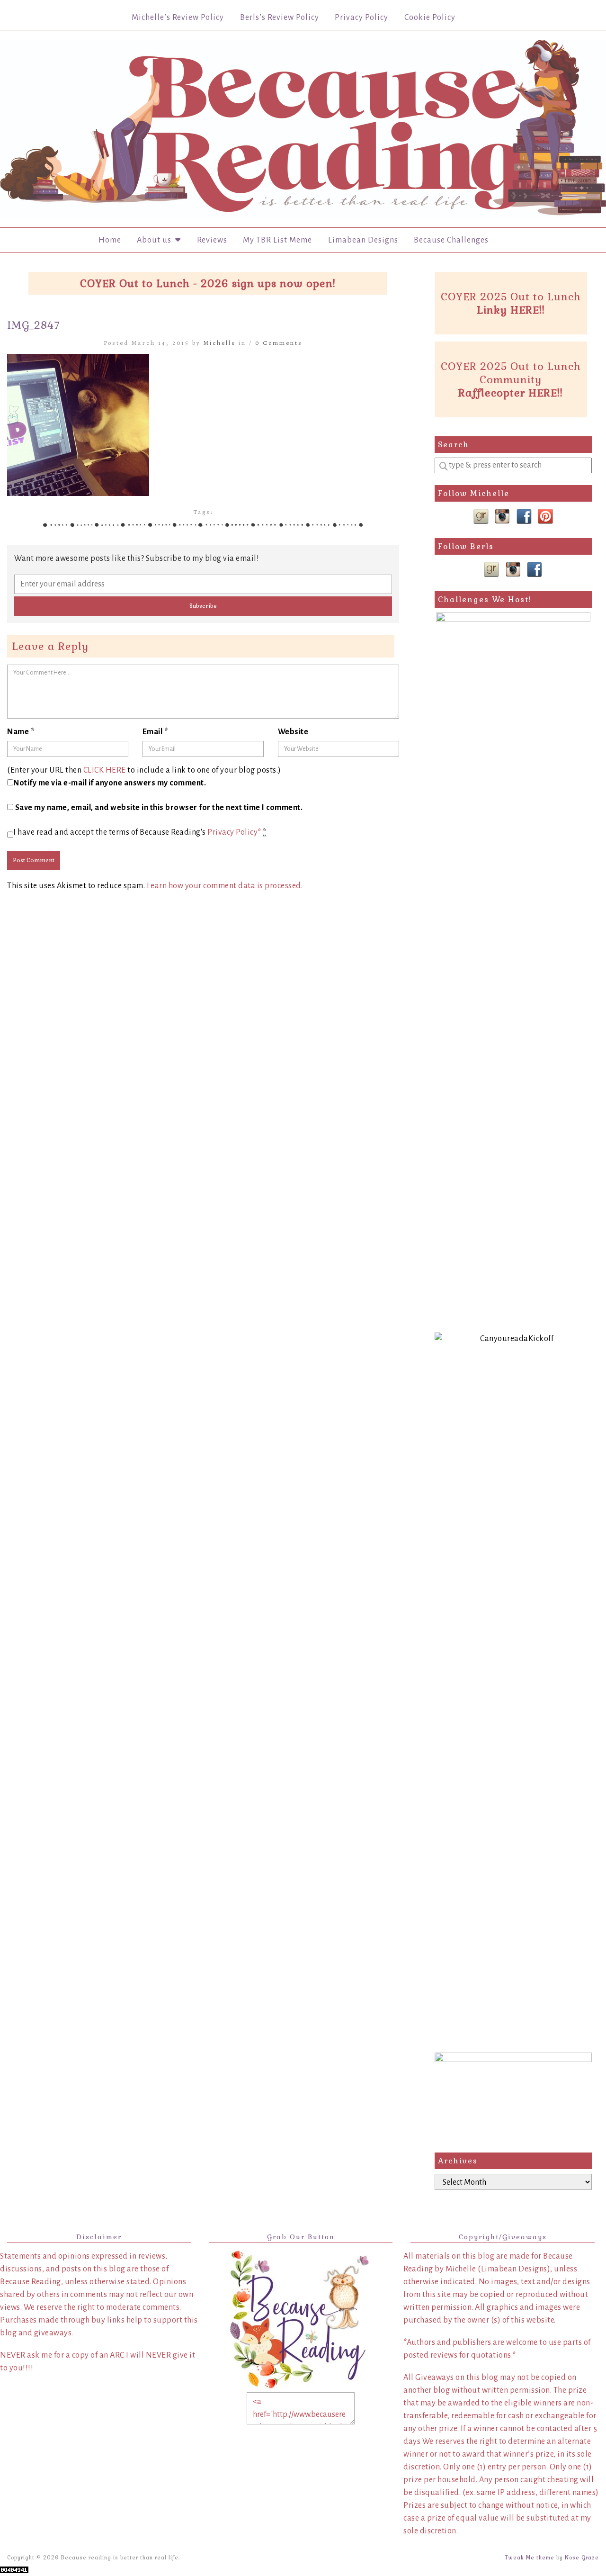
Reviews (212, 240)
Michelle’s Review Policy (178, 18)
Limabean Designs (363, 240)
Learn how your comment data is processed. (225, 886)
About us (156, 240)
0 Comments (279, 343)
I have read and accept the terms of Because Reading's (140, 832)
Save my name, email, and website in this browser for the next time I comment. (159, 808)
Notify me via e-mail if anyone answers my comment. (110, 783)
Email (156, 732)
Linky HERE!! (511, 310)
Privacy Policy (361, 18)
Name (21, 732)
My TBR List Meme (277, 240)
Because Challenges (451, 240)
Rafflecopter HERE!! (511, 393)
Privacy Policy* (234, 832)
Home (110, 240)
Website (293, 732)
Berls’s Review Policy (280, 18)
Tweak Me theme (530, 2558)
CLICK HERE (105, 770)
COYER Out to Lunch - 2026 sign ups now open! (208, 283)
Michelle (220, 343)
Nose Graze (582, 2558)
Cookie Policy (430, 18)
